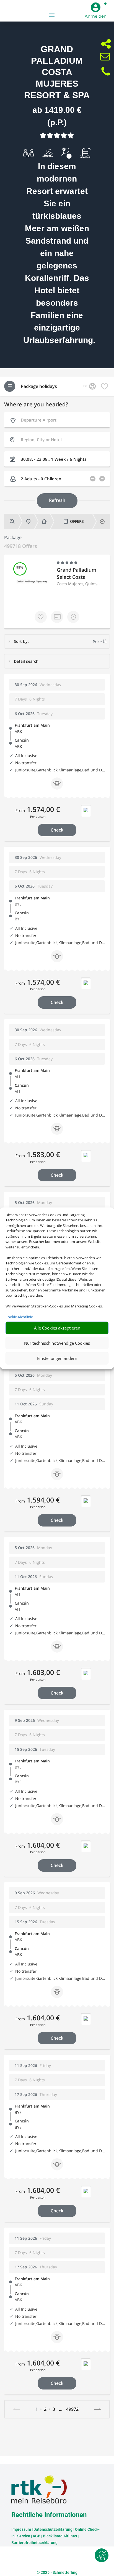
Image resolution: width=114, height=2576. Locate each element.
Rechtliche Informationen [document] (49, 2515)
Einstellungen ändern (57, 1358)
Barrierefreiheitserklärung (34, 2543)
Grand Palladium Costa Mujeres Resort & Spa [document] (57, 72)
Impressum (21, 2529)
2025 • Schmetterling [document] (59, 2572)
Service (24, 2536)
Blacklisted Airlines (60, 2536)
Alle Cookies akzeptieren (57, 1328)
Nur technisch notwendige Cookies (57, 1343)
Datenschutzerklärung (53, 2529)
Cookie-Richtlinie (19, 1317)
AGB (37, 2536)
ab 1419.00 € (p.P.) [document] (57, 116)
